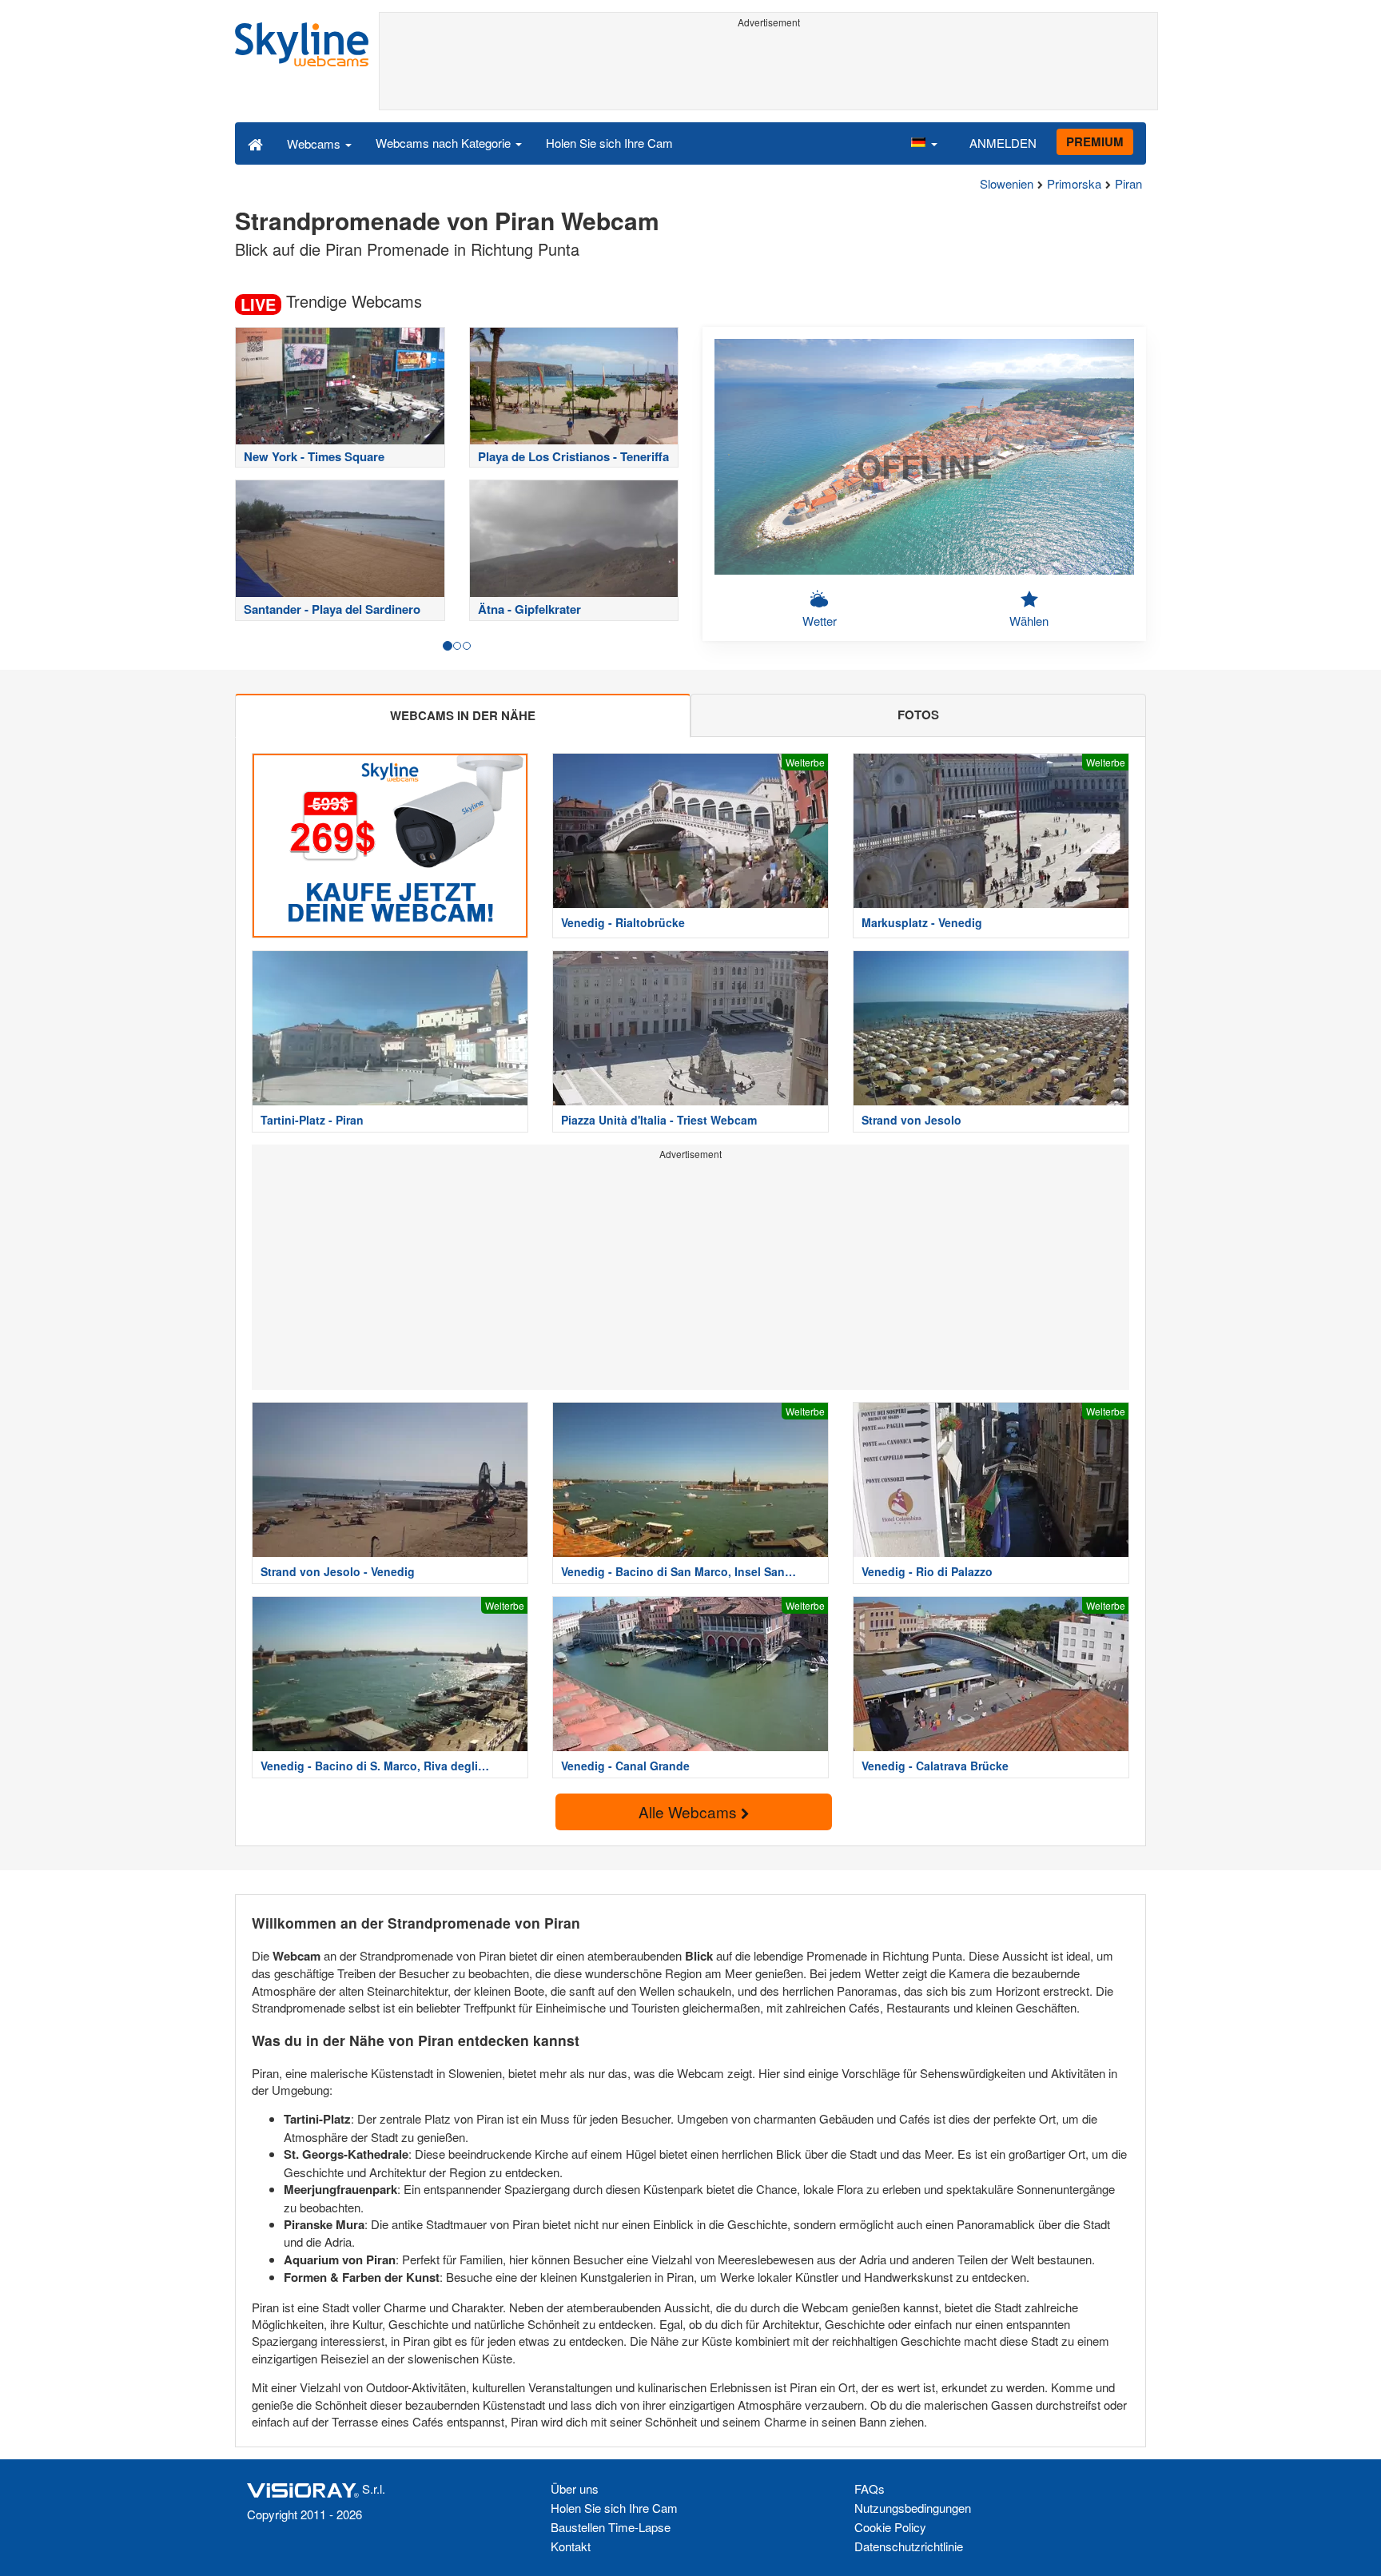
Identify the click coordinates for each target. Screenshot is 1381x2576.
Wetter (820, 621)
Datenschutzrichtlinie (909, 2546)
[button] (924, 143)
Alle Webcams (690, 1812)
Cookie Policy (890, 2527)
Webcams (315, 143)
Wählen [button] (1029, 621)
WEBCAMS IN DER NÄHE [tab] (463, 715)
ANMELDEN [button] (1003, 143)
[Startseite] (255, 143)
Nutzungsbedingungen (913, 2508)
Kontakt (571, 2546)
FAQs (870, 2488)
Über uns (575, 2488)
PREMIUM (1095, 141)
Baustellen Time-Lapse (611, 2527)
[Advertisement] (768, 70)
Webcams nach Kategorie (445, 143)
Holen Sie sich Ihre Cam (609, 143)
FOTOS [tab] (918, 715)
